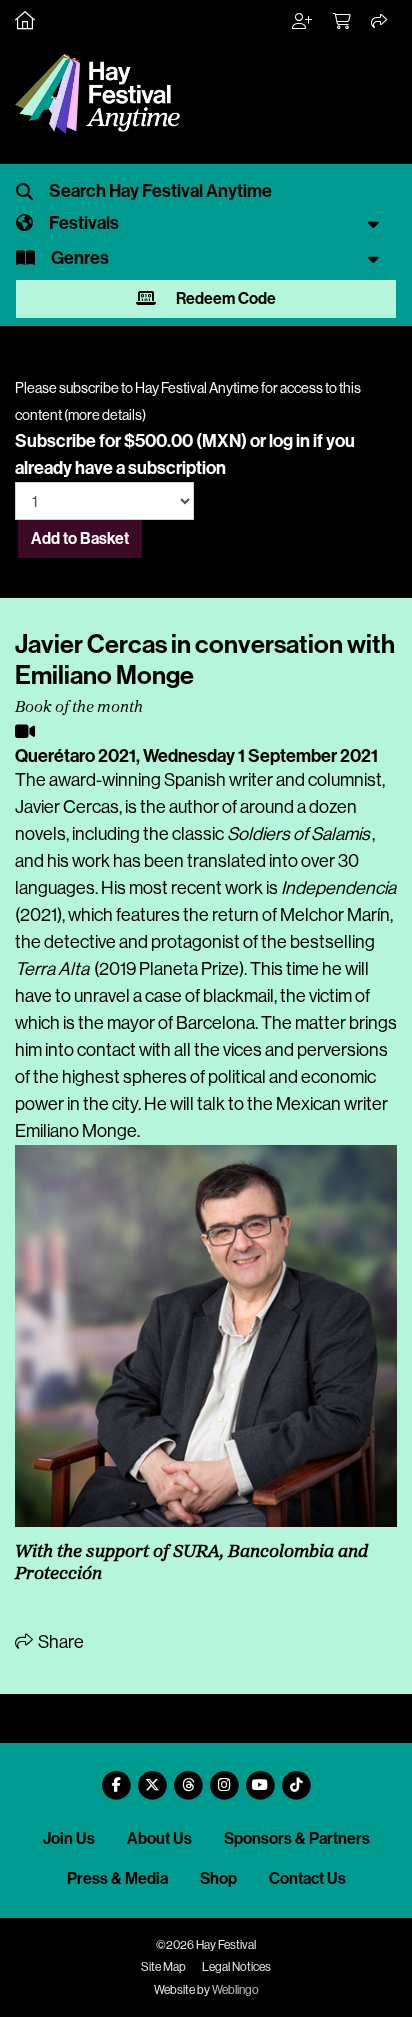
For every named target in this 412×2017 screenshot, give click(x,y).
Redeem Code (224, 298)
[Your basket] (343, 22)
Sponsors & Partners (297, 1838)
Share (59, 1642)
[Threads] (188, 1777)
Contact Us (307, 1878)
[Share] (380, 22)
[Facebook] (116, 1777)
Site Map (163, 1967)
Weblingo (235, 1990)
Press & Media (117, 1878)
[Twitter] (152, 1777)
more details (105, 415)
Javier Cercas (67, 807)
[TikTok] (296, 1777)
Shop (218, 1878)
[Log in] (303, 22)
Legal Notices (236, 1967)
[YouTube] (260, 1777)
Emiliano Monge (76, 1131)
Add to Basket (80, 538)
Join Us (69, 1838)
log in (289, 441)
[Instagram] (224, 1777)
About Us (159, 1838)
